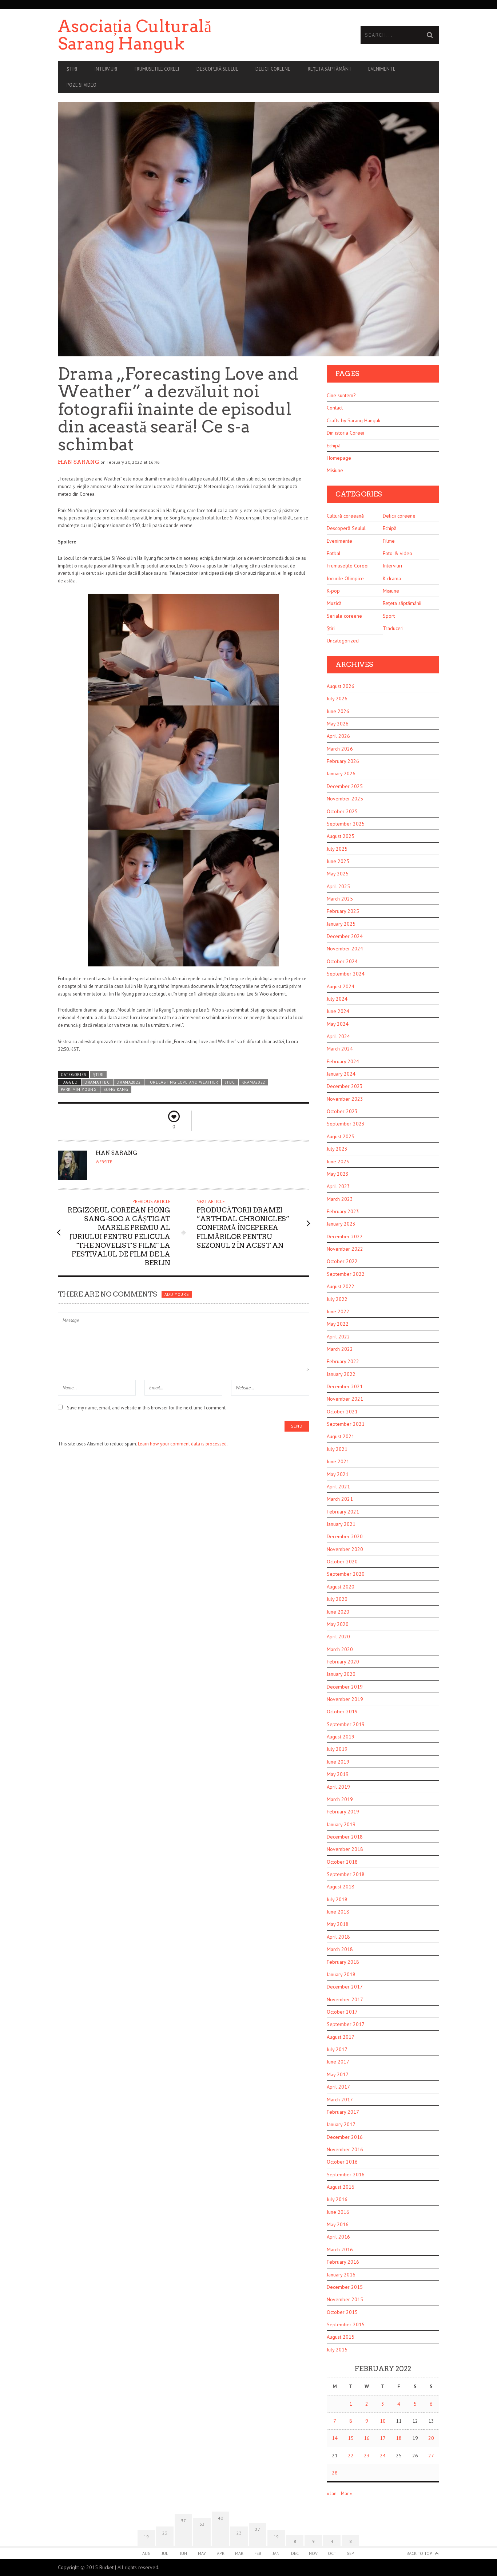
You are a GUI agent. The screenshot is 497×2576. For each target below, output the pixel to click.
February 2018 (343, 1962)
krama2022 (253, 1082)
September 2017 (346, 2024)
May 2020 (338, 1624)
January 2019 (341, 1824)
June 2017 (338, 2062)
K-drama (392, 578)
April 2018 (338, 1937)
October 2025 (342, 811)
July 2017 (337, 2049)
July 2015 (337, 2350)
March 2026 (340, 749)
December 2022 (345, 1236)
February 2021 (343, 1512)
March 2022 (340, 1349)
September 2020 (346, 1574)
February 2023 (343, 1211)
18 (399, 2438)
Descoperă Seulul (217, 69)
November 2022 (345, 1249)
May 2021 (338, 1474)
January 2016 (341, 2275)
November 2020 (345, 1549)
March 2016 (340, 2249)
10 (383, 2421)
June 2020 (338, 1612)
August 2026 (341, 686)
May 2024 (338, 1024)
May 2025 (338, 874)
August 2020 (341, 1587)
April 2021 (338, 1487)
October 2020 (342, 1562)
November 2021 (345, 1399)
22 (351, 2456)
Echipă (334, 446)
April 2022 (338, 1337)
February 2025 (343, 911)
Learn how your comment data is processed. (183, 1444)
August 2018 (341, 1887)
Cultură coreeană (345, 516)
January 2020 (341, 1674)
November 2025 (345, 799)
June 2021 (338, 1461)
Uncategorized (343, 641)
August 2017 (341, 2037)
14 (335, 2438)
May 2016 (338, 2224)
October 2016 (342, 2162)
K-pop (333, 591)
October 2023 (342, 1111)
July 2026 (337, 699)
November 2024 (345, 949)
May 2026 (338, 724)
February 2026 (343, 761)
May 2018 (338, 1924)
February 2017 (343, 2112)
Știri (72, 69)
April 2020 (338, 1637)
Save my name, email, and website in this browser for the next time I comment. (147, 1408)
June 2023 (338, 1162)
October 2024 (342, 961)
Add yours (176, 1294)
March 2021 (340, 1499)
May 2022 (338, 1324)
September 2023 (346, 1124)
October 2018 (342, 1862)
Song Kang (116, 1089)
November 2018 (345, 1849)
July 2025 (337, 849)
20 (431, 2438)
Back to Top (419, 2553)
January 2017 (341, 2124)
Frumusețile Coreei (348, 566)
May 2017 (338, 2074)
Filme (389, 541)
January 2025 (341, 924)
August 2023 (341, 1136)
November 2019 (345, 1699)
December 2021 (345, 1386)
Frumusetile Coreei (157, 69)
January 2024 (341, 1074)
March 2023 (340, 1199)
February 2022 (343, 1361)
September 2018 (346, 1874)
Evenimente (382, 69)
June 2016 (338, 2212)
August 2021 (341, 1436)
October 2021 (342, 1412)
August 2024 (341, 986)
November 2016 (345, 2149)
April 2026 (338, 736)
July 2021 (337, 1449)
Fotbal (334, 553)
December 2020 (345, 1536)
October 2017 (342, 2012)
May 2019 (338, 1774)
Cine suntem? (341, 395)
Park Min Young (79, 1089)
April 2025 (338, 886)
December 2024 (345, 936)
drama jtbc (97, 1082)
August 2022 (341, 1286)
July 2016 (337, 2199)
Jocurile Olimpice (345, 578)
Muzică (334, 603)
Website (104, 1162)
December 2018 (345, 1837)
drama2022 (128, 1082)
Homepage (339, 458)
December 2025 (345, 786)
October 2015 (342, 2312)
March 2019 (340, 1799)
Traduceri (393, 628)
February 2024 (343, 1061)
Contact (335, 408)
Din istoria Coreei (345, 433)
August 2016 (341, 2187)
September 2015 (346, 2324)
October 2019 (342, 1712)
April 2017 (338, 2087)
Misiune (335, 470)
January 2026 (341, 773)
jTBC (230, 1082)
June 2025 (338, 861)
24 (383, 2456)
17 (383, 2438)
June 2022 (338, 1311)
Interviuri (106, 69)
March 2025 (340, 899)
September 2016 (346, 2175)
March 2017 (340, 2100)
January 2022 (341, 1374)
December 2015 (345, 2287)
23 (367, 2456)
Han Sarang (79, 462)
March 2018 (340, 1949)
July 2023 (337, 1149)
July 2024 (337, 999)
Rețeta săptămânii (329, 69)
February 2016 (343, 2262)
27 (431, 2456)
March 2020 (340, 1649)
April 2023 (338, 1186)
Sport (389, 616)
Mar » (346, 2494)
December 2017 (345, 1987)
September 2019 (346, 1724)
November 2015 (345, 2299)
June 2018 (338, 1912)
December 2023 (345, 1086)
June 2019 (338, 1762)
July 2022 (337, 1299)
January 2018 (341, 1974)
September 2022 (346, 1274)
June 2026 (338, 711)
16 (367, 2438)
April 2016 (338, 2237)
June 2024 (338, 1011)
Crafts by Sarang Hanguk (353, 420)
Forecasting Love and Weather (183, 1082)
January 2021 (341, 1524)
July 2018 (337, 1899)
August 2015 (341, 2337)
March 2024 (340, 1049)
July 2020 (337, 1599)
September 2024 (346, 974)
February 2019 (343, 1812)
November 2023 (345, 1099)
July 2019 (337, 1749)
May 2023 (338, 1174)
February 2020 (343, 1662)
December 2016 (345, 2137)
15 (351, 2438)
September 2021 (346, 1424)
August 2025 (341, 836)
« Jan (332, 2494)
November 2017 (345, 1999)
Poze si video (81, 85)
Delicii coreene (273, 69)
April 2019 (338, 1787)
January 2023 (341, 1224)
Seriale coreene (344, 616)
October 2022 (342, 1261)
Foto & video (397, 553)
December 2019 (345, 1687)
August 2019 (341, 1737)
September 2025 (346, 824)
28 (335, 2473)
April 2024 (338, 1036)
